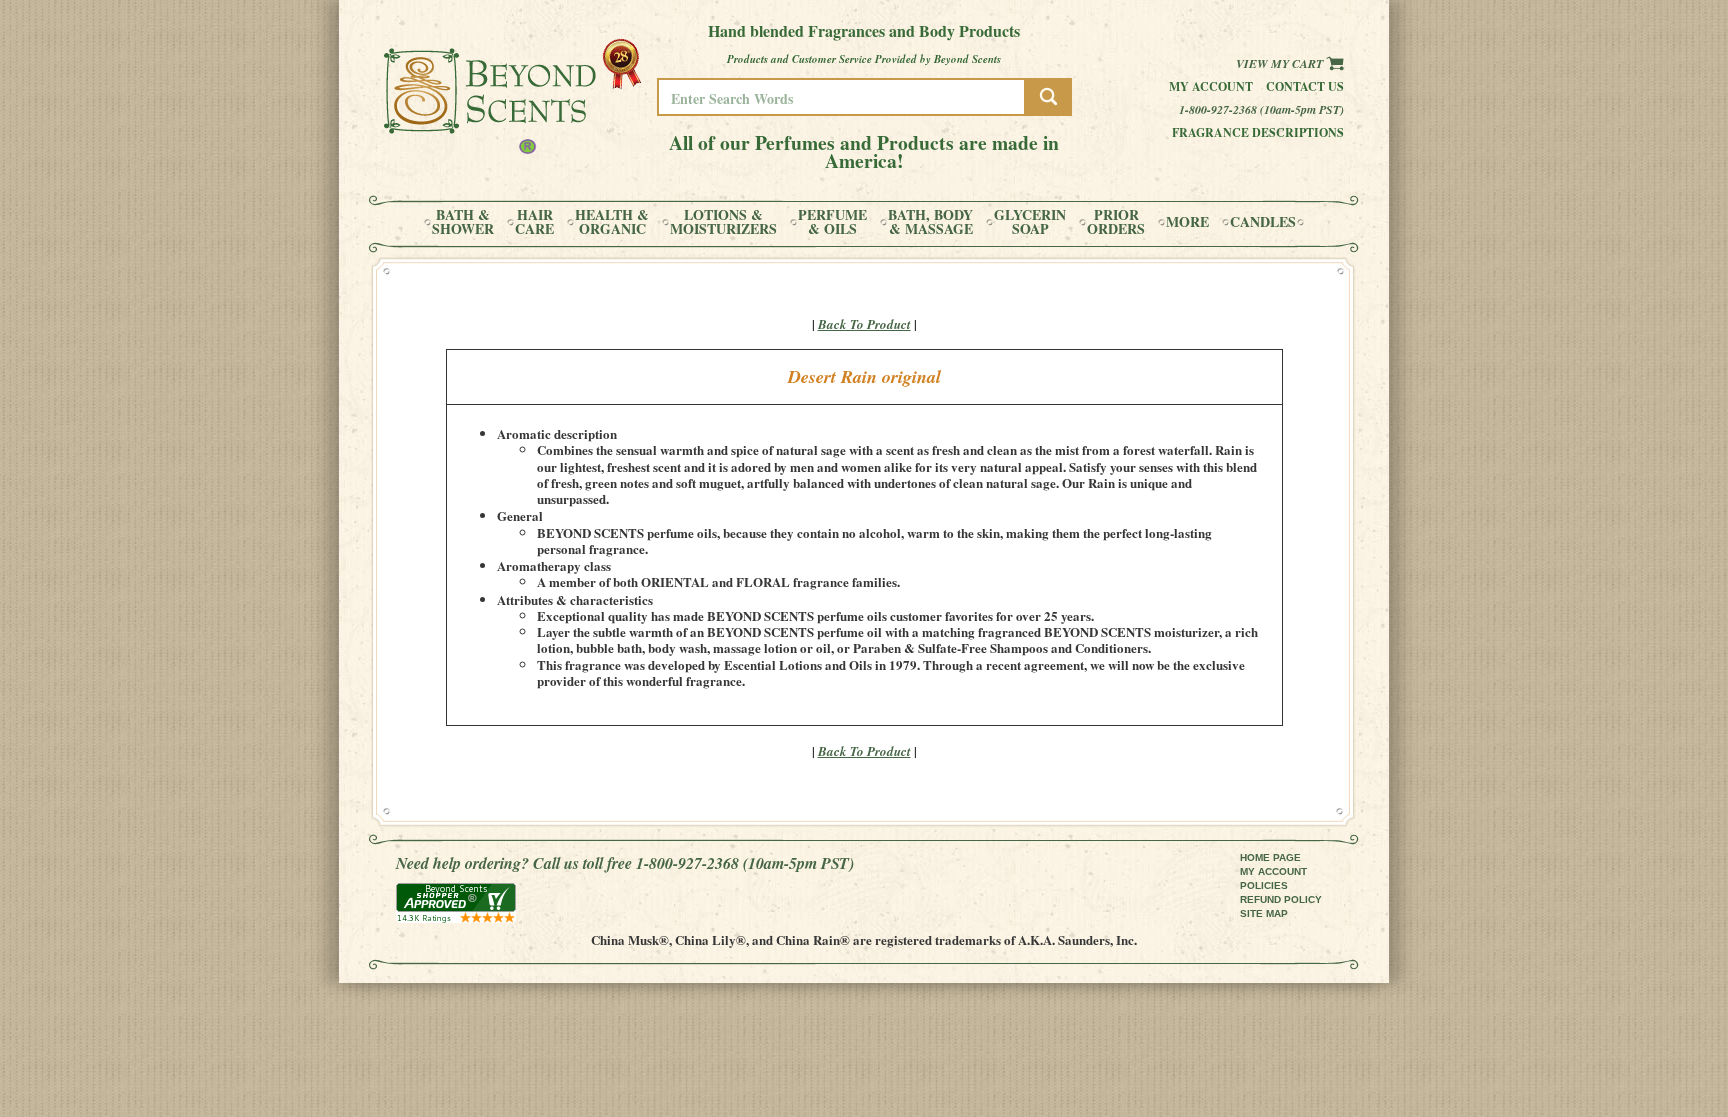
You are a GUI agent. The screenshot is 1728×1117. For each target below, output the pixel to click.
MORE (1187, 222)
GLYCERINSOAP (1030, 222)
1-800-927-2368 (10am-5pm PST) (1261, 109)
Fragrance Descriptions (1258, 132)
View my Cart (1281, 63)
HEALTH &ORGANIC (612, 222)
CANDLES (1263, 222)
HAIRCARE (534, 222)
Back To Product (864, 324)
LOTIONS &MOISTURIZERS (723, 222)
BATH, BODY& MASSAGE (930, 222)
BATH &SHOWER (463, 222)
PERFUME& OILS (832, 222)
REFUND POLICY (1281, 899)
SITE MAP (1264, 913)
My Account (1211, 86)
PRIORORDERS (1116, 222)
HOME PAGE (1270, 857)
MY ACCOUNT (1273, 871)
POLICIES (1264, 885)
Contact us (1305, 86)
